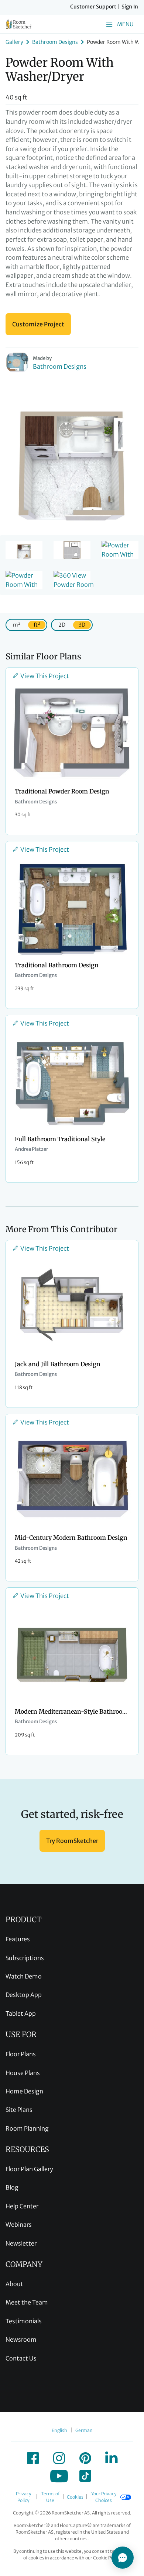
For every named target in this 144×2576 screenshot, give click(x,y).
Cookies (75, 2497)
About (14, 2284)
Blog (12, 2187)
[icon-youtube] (59, 2476)
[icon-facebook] (33, 2458)
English (59, 2430)
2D (62, 625)
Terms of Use (50, 2497)
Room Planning (27, 2128)
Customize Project (38, 324)
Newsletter (21, 2243)
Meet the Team (27, 2302)
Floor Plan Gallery (29, 2169)
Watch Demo (24, 1976)
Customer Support (93, 7)
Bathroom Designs (55, 42)
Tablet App (21, 2014)
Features (18, 1939)
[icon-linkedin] (112, 2458)
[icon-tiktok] (85, 2476)
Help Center (22, 2206)
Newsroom (21, 2340)
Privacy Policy (23, 2497)
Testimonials (24, 2321)
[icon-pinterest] (85, 2458)
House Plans (23, 2073)
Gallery (14, 42)
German (84, 2430)
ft (37, 625)
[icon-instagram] (59, 2458)
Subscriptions (25, 1958)
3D (82, 625)
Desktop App (24, 1995)
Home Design (24, 2091)
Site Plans (19, 2110)
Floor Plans (21, 2054)
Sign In (130, 7)
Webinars (19, 2225)
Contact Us (21, 2358)
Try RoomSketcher (72, 1841)
